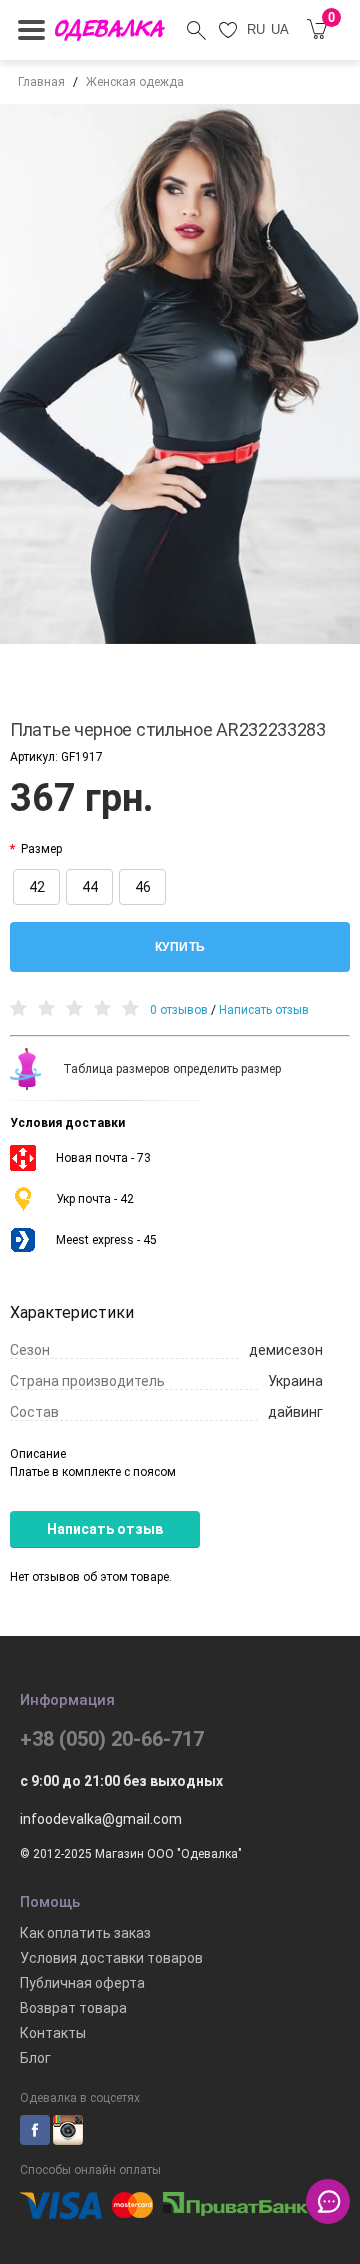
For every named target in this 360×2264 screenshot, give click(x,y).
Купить (180, 947)
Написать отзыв (264, 1010)
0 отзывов (179, 1010)
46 (143, 887)
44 (90, 887)
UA (280, 29)
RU (256, 29)
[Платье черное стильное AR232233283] (180, 374)
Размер (41, 849)
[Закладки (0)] (228, 30)
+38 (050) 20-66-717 (112, 1739)
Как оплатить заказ (85, 1933)
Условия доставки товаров (111, 1958)
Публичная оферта (82, 1983)
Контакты (53, 2033)
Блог (35, 2058)
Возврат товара (73, 2008)
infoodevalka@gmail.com (101, 1819)
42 (37, 887)
